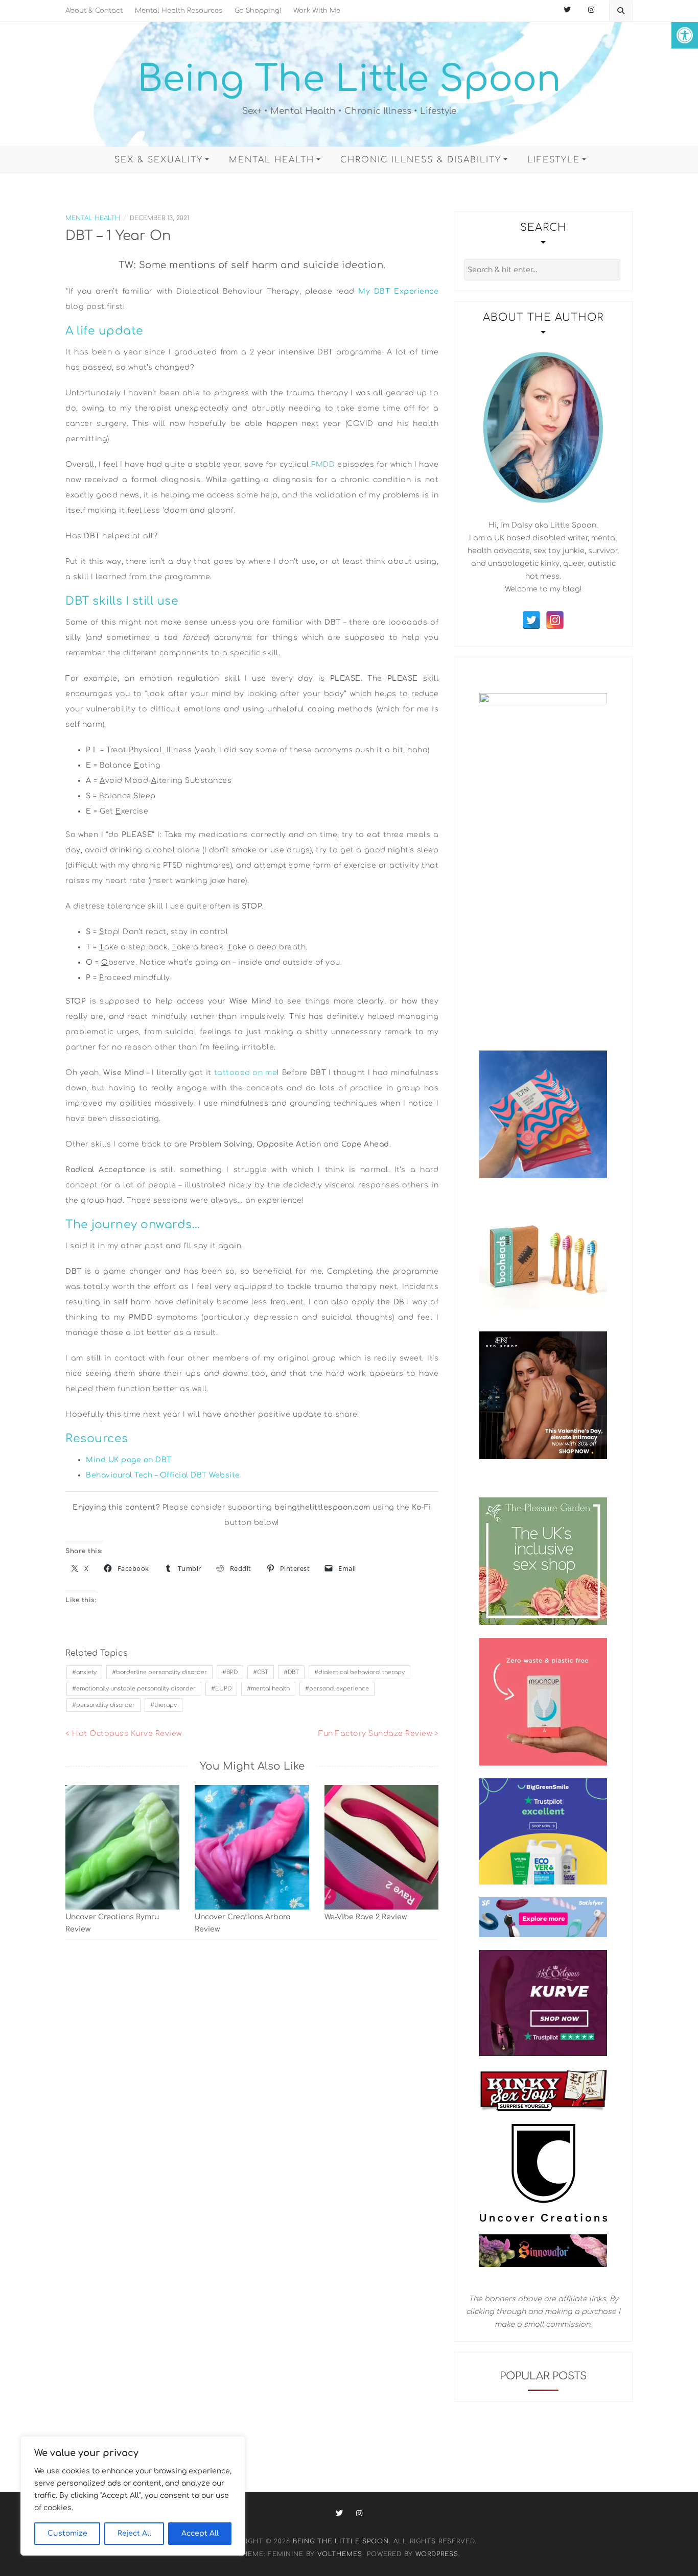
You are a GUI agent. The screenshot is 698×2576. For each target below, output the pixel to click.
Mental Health (272, 160)
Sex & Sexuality (159, 160)
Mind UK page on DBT (129, 1460)
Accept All (200, 2533)
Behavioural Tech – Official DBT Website (163, 1475)
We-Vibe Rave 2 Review (366, 1917)
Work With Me (317, 11)
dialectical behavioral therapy (362, 1672)
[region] (133, 2496)
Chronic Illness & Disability (421, 160)
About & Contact (94, 11)
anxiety (86, 1672)
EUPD (223, 1689)
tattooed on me (246, 1073)
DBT (293, 1672)
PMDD (323, 464)
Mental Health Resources (179, 11)
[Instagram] (555, 620)
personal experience (339, 1689)
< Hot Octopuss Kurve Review (124, 1734)
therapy (166, 1705)
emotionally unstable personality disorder (136, 1689)
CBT (263, 1672)
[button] (685, 35)
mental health (270, 1689)
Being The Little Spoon (349, 79)
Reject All (134, 2533)
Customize (67, 2533)
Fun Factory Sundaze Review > (378, 1734)
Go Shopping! (258, 11)
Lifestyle (554, 160)
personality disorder (106, 1705)
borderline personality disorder (161, 1672)
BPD (232, 1672)
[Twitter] (531, 620)
